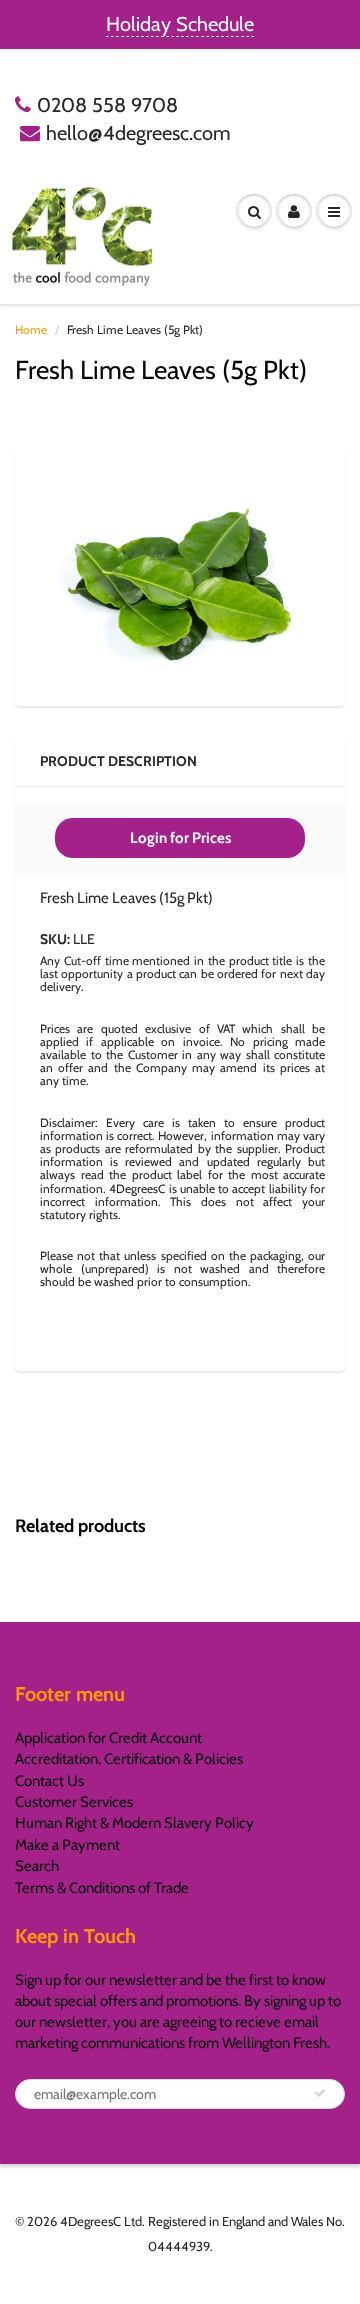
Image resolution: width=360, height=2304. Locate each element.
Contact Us (49, 1781)
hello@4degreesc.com (138, 133)
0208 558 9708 (107, 105)
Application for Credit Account (108, 1738)
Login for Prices (180, 838)
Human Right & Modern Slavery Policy (134, 1823)
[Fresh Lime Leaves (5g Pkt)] (180, 573)
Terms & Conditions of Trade (102, 1888)
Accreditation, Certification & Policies (129, 1759)
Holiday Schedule (180, 24)
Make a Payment (67, 1845)
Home (31, 329)
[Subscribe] (320, 2093)
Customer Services (74, 1802)
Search (37, 1866)
